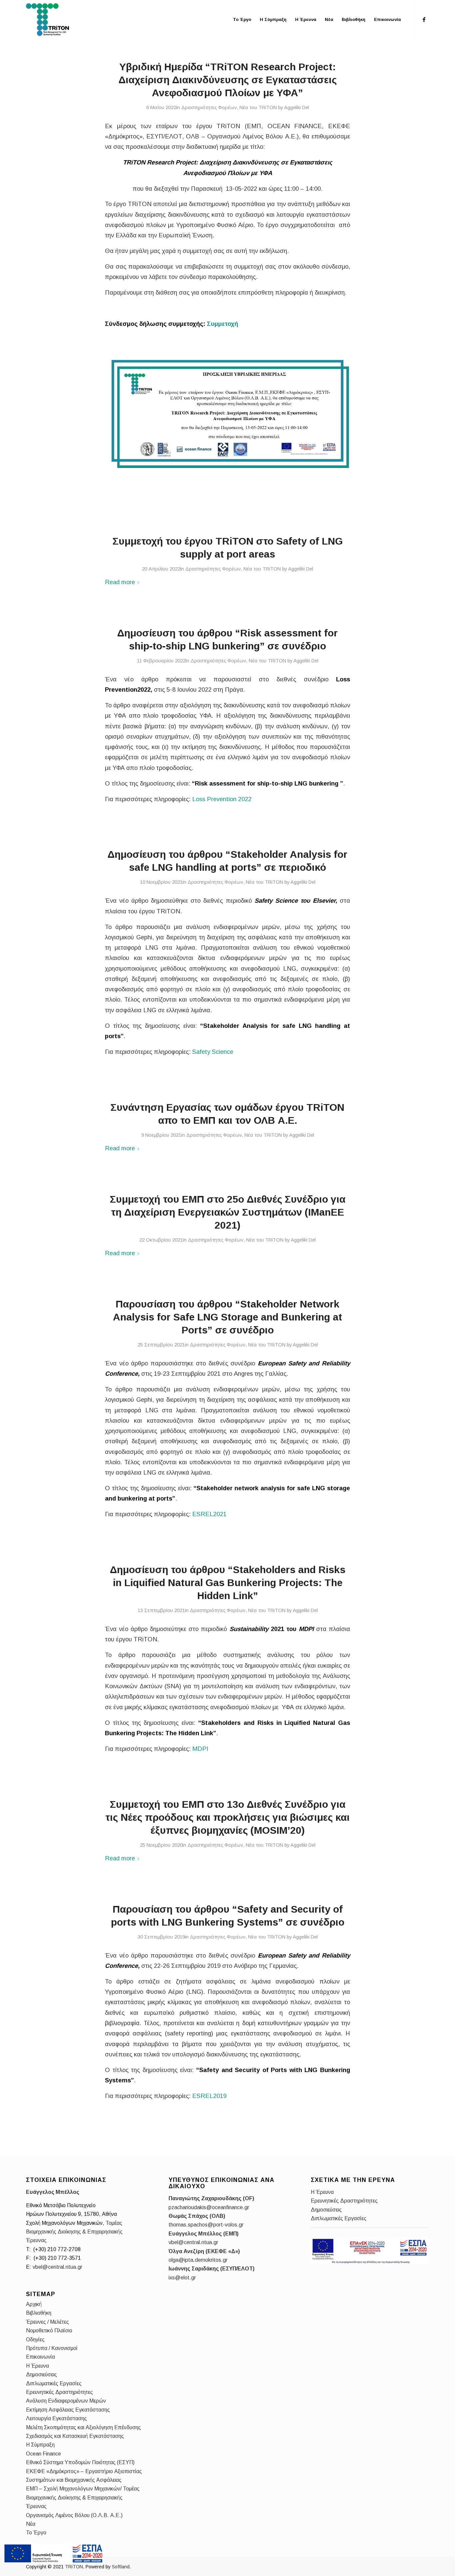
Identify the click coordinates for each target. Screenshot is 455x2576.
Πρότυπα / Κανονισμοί (52, 2348)
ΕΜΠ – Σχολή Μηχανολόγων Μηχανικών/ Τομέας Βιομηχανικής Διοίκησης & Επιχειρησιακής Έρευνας (83, 2497)
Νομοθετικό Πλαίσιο (49, 2331)
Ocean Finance (43, 2454)
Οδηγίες (35, 2340)
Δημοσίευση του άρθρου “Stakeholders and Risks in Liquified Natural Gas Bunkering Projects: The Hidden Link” (228, 1583)
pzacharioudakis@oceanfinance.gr (209, 2207)
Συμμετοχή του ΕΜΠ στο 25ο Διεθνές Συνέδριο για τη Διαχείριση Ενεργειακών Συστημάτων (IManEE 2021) (228, 1212)
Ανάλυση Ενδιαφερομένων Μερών (66, 2401)
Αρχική (34, 2304)
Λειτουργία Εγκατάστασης (56, 2418)
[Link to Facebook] (424, 19)
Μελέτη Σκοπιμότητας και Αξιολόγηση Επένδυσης (83, 2427)
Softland (121, 2567)
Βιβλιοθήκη (39, 2313)
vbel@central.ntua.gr (57, 2267)
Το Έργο (36, 2533)
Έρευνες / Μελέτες (47, 2322)
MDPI (200, 1749)
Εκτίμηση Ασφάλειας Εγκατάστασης (68, 2410)
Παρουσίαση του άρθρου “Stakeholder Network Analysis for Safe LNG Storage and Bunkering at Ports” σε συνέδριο (227, 1317)
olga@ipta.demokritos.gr (198, 2260)
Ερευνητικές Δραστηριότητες (59, 2392)
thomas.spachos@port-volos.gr (206, 2225)
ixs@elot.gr (182, 2278)
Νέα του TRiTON (258, 108)
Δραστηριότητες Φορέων (209, 108)
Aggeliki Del (297, 108)
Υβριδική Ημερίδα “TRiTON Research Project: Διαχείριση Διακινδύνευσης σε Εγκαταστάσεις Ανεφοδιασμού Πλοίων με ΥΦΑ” (228, 80)
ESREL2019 (209, 2096)
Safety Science (213, 1052)
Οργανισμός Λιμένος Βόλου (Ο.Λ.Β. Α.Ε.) (74, 2515)
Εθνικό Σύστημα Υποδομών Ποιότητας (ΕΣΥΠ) (80, 2462)
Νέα (31, 2524)
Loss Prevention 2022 (222, 799)
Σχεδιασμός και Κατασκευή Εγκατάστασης (75, 2436)
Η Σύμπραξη (40, 2445)
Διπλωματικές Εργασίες (54, 2383)
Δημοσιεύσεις (41, 2374)
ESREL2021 (209, 1514)
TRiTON (74, 2567)
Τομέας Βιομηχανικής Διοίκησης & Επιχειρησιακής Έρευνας (74, 2232)
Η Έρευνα (37, 2366)
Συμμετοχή (223, 324)
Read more (120, 582)
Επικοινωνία (40, 2357)
